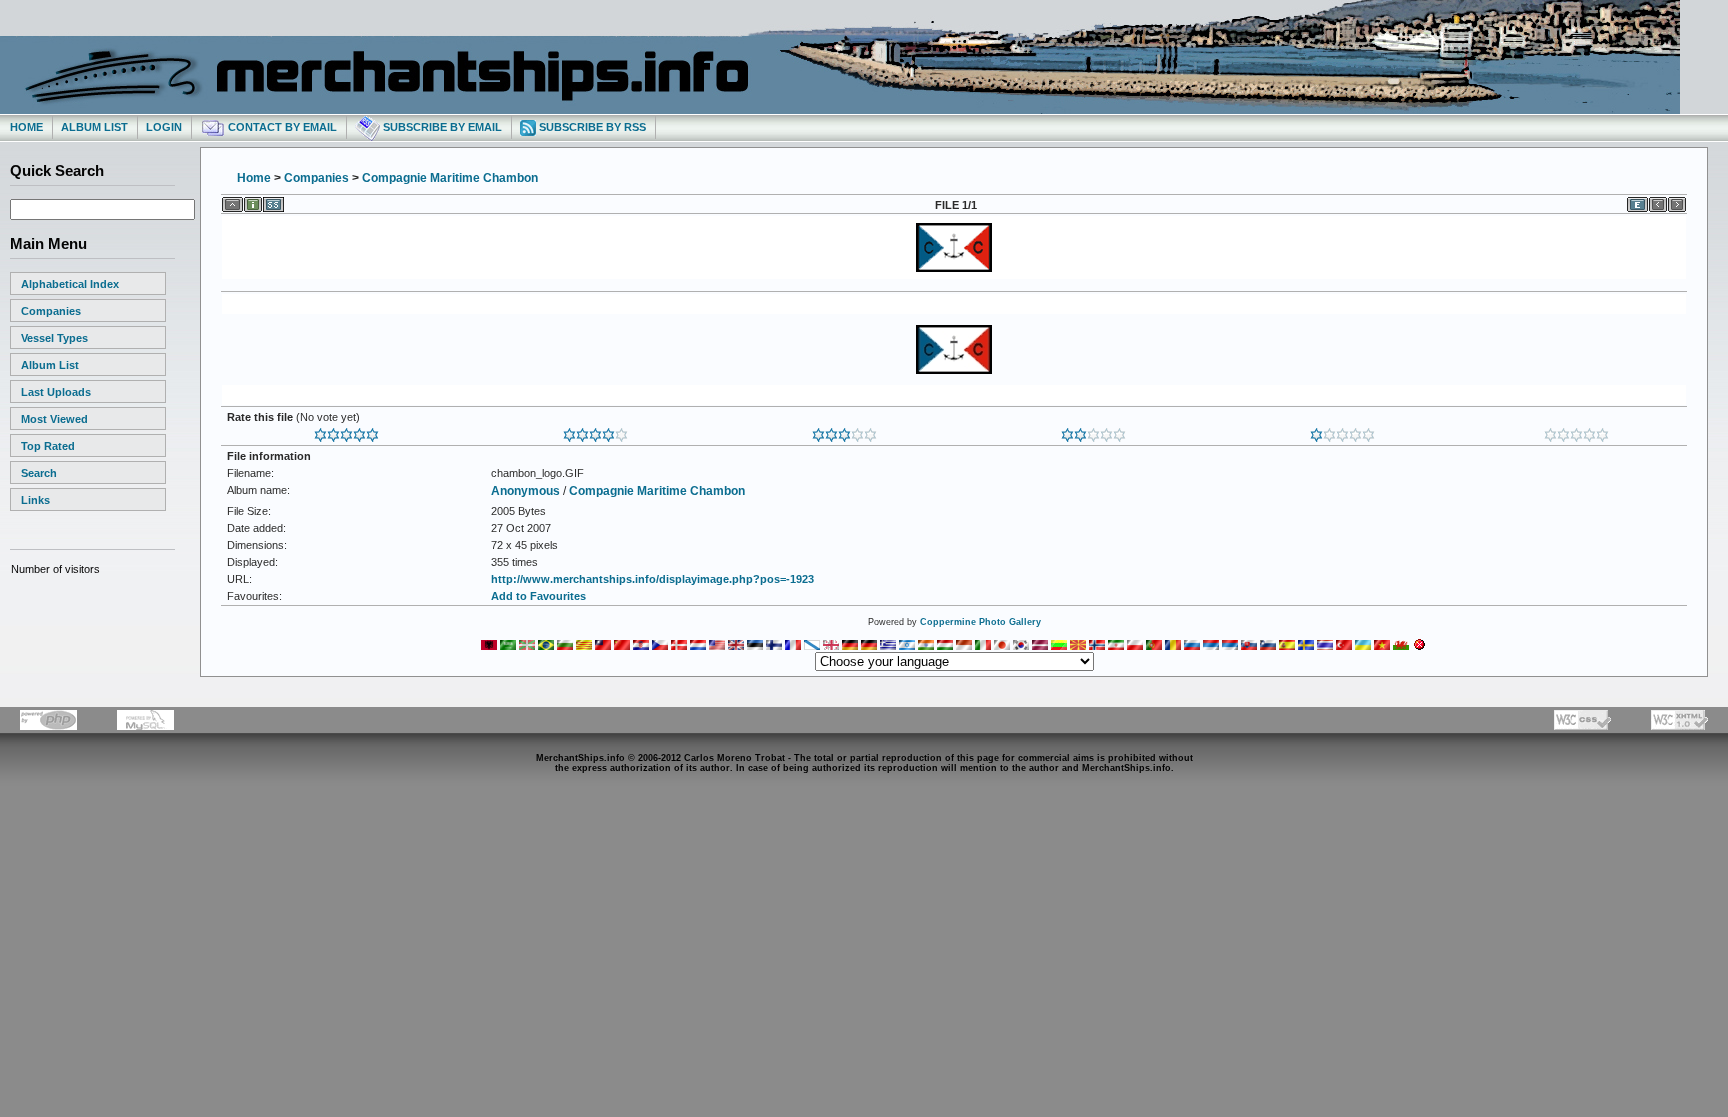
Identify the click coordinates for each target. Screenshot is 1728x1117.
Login (164, 127)
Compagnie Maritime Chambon (450, 178)
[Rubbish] (1576, 431)
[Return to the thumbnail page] (232, 201)
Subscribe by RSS (591, 127)
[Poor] (1342, 431)
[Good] (844, 431)
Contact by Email (281, 127)
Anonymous (525, 491)
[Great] (346, 431)
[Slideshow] (273, 201)
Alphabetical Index (70, 284)
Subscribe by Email (441, 127)
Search (39, 473)
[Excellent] (595, 431)
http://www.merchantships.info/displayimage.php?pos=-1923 (652, 579)
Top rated (48, 446)
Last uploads (56, 392)
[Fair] (1093, 431)
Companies (51, 311)
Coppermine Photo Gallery (980, 622)
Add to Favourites (538, 596)
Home (26, 127)
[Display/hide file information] (253, 201)
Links (35, 500)
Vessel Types (54, 338)
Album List (94, 127)
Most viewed (54, 419)
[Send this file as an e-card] (1637, 201)
